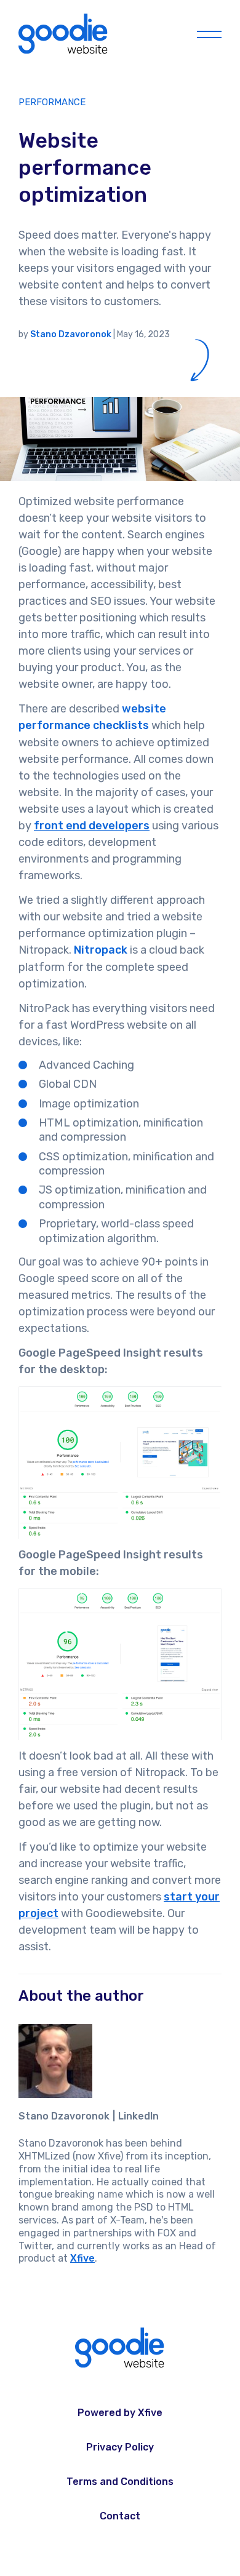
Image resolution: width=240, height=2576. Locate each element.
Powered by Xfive (120, 2413)
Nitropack (101, 950)
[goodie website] (64, 34)
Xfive (82, 2258)
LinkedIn (138, 2116)
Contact (120, 2516)
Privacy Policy (120, 2447)
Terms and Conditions (120, 2482)
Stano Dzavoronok (71, 334)
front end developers (92, 826)
